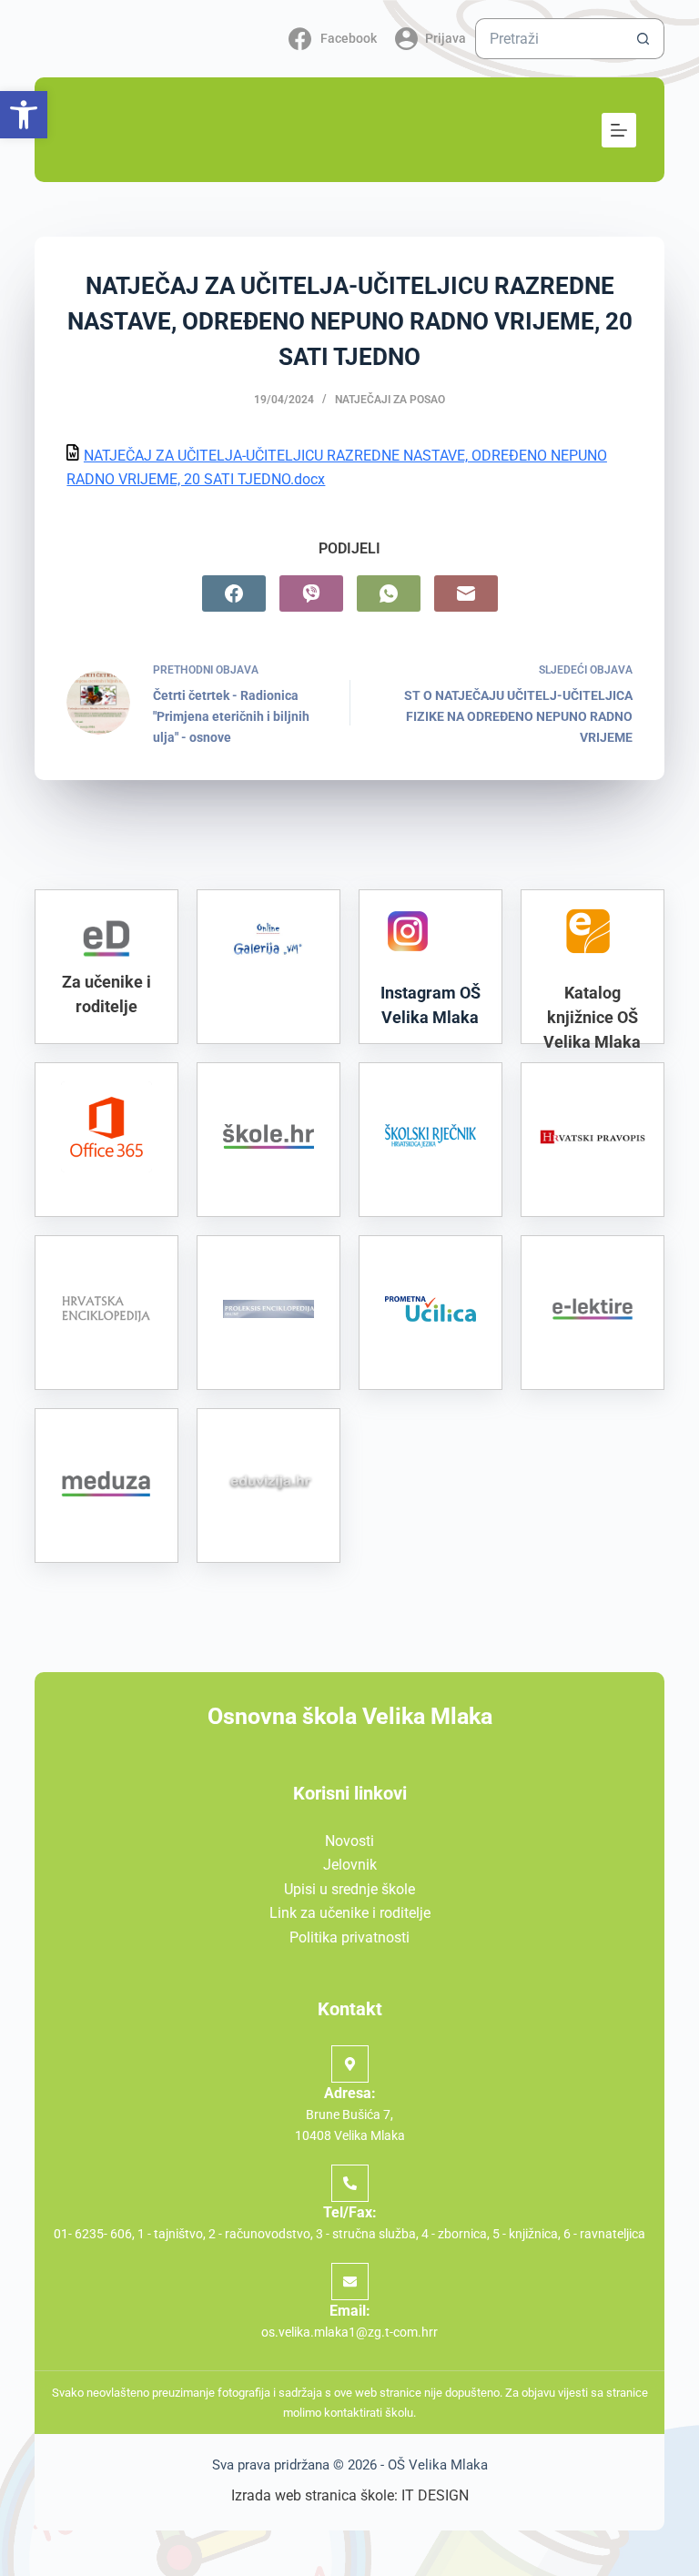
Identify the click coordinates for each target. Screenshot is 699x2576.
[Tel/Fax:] (350, 2183)
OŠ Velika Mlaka (438, 2465)
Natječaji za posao (390, 400)
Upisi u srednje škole (349, 1889)
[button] (24, 115)
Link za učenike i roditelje (350, 1913)
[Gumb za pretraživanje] (644, 39)
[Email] (466, 593)
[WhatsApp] (389, 593)
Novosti (349, 1841)
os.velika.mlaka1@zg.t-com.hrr (349, 2332)
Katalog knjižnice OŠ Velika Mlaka (592, 1017)
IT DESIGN (435, 2495)
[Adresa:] (350, 2064)
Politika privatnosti (349, 1937)
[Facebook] (234, 593)
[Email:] (350, 2282)
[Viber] (311, 593)
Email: (350, 2311)
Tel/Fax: (350, 2212)
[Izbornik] (619, 130)
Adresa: (350, 2093)
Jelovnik (350, 1865)
